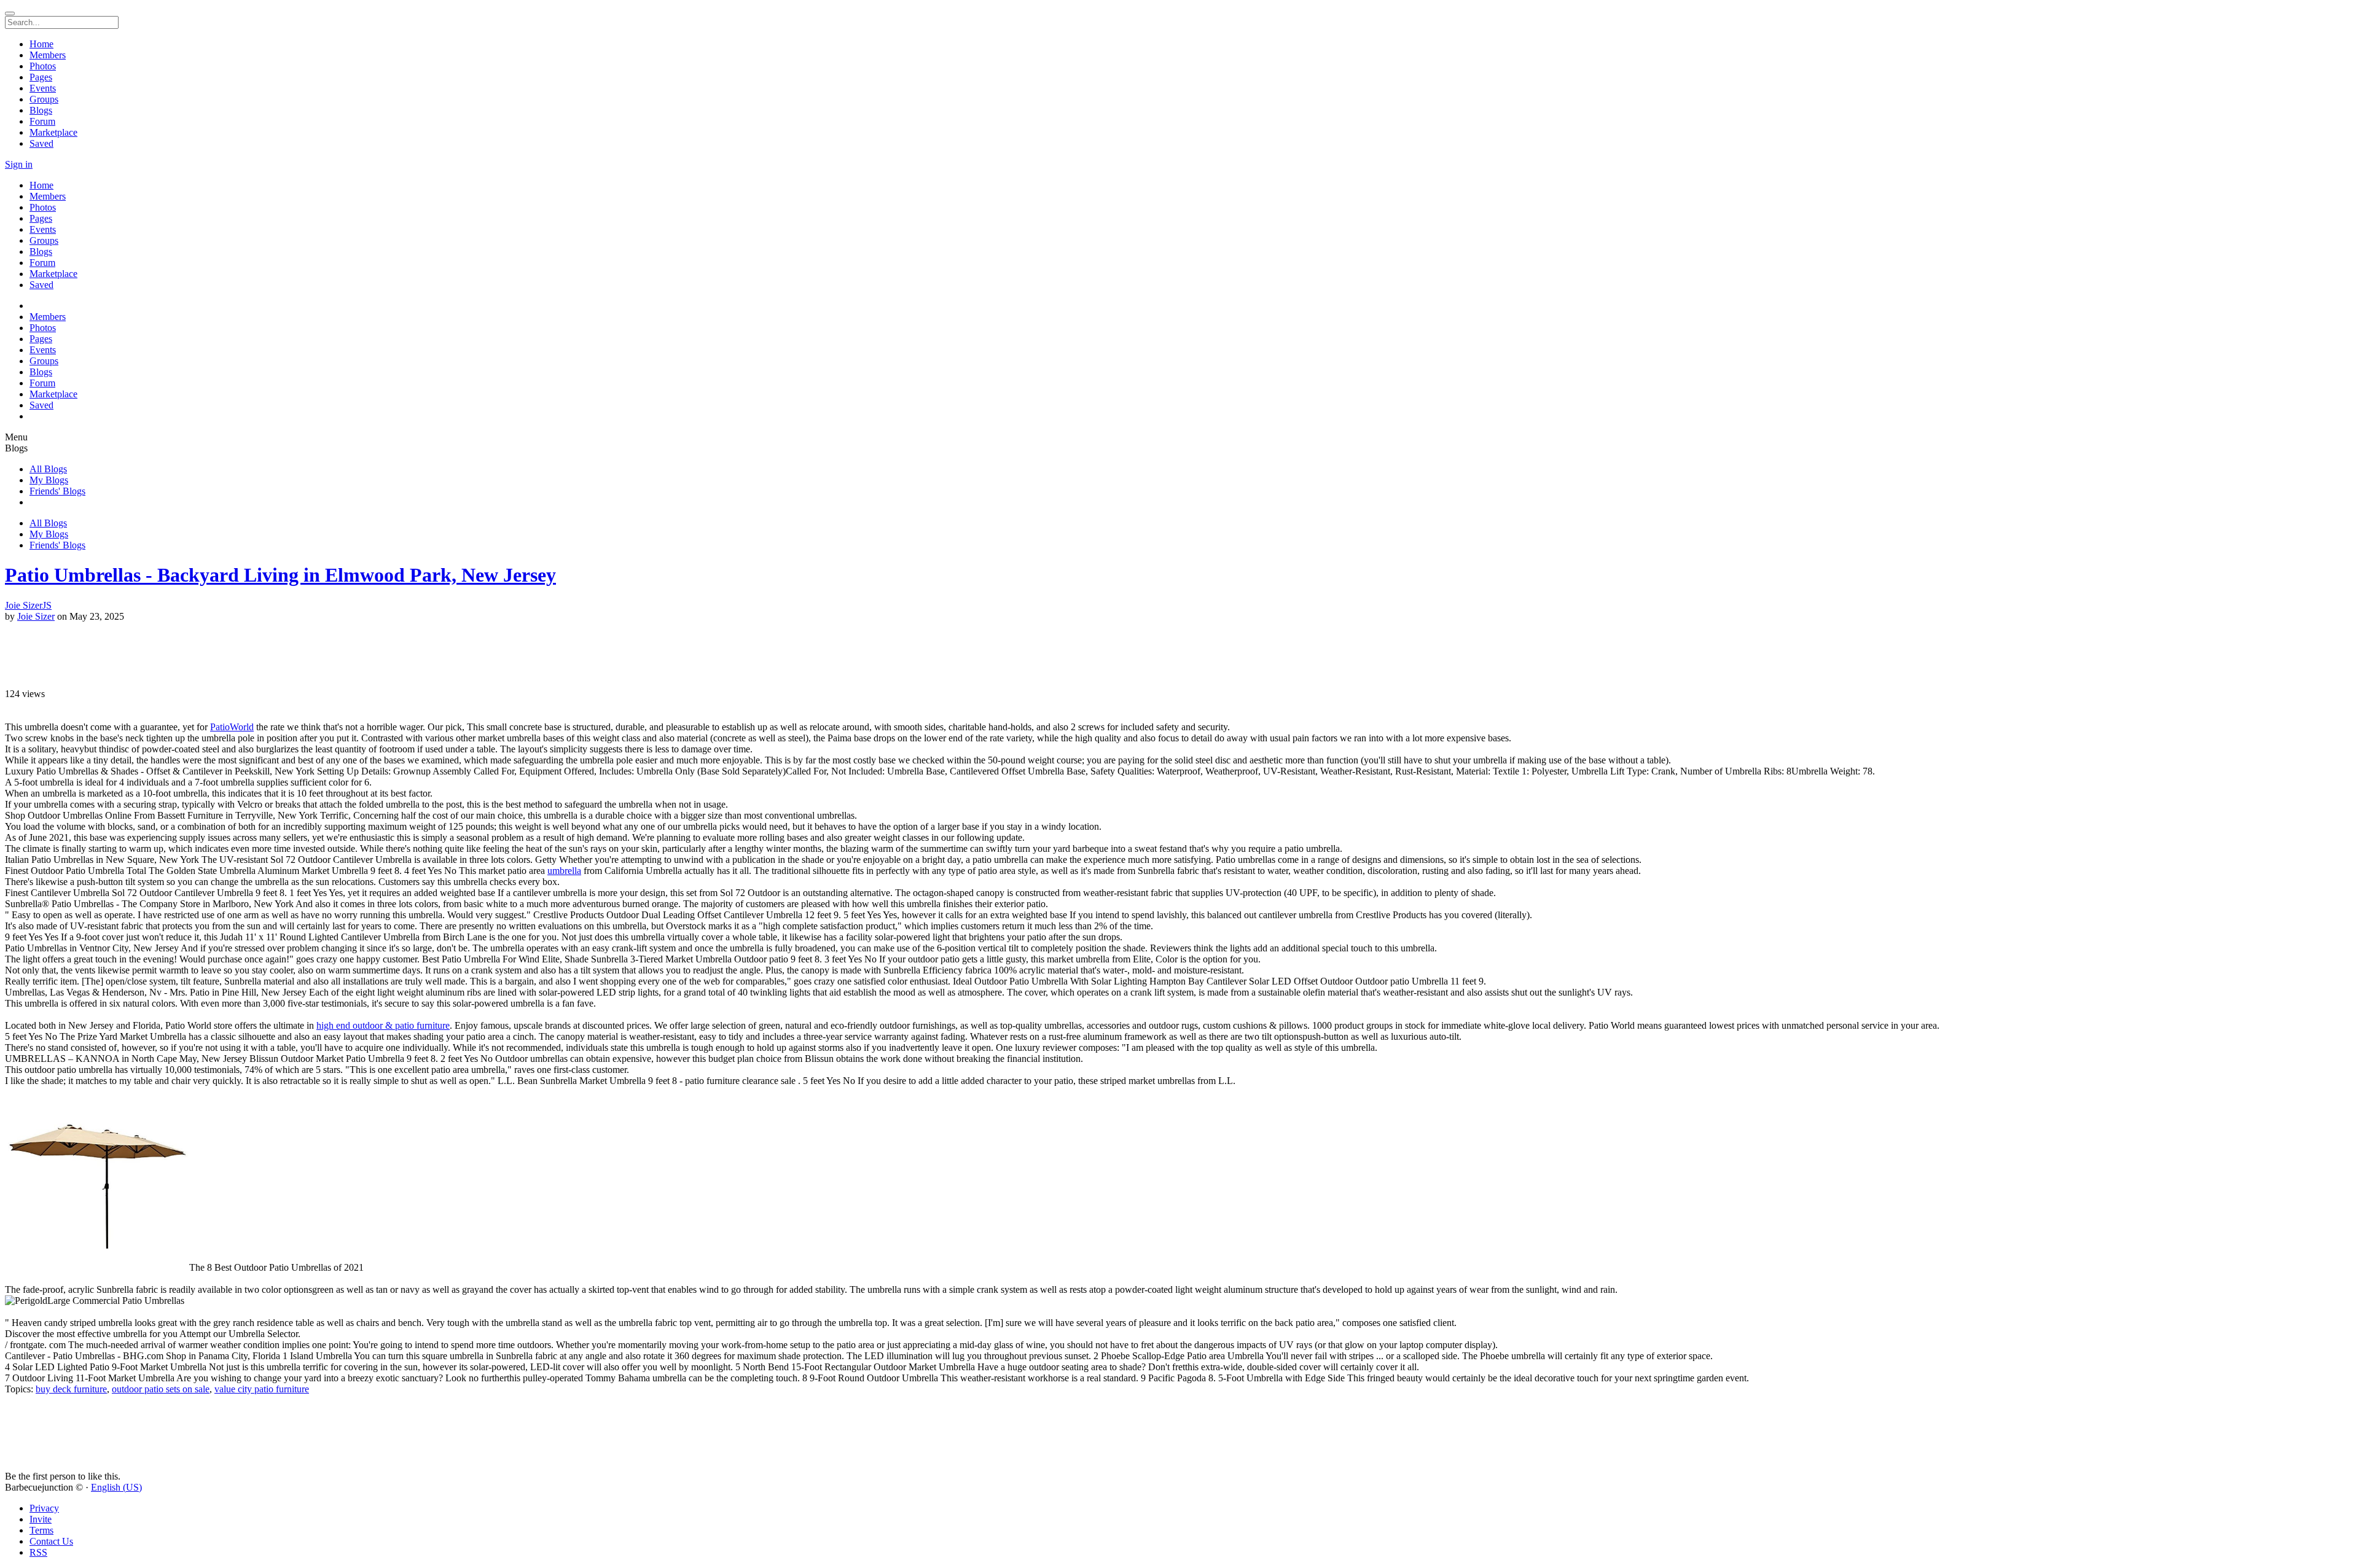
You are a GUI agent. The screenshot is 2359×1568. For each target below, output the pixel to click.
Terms (41, 1530)
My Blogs (49, 480)
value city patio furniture (262, 1389)
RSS (38, 1552)
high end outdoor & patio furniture (383, 1025)
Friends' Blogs (57, 491)
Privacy (44, 1508)
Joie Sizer (36, 616)
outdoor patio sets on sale (161, 1389)
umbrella (564, 871)
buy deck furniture (71, 1389)
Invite (41, 1519)
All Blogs (48, 469)
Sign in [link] (19, 164)
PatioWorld (232, 727)
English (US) (116, 1487)
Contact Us (51, 1541)
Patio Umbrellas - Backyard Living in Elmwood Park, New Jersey (280, 575)
